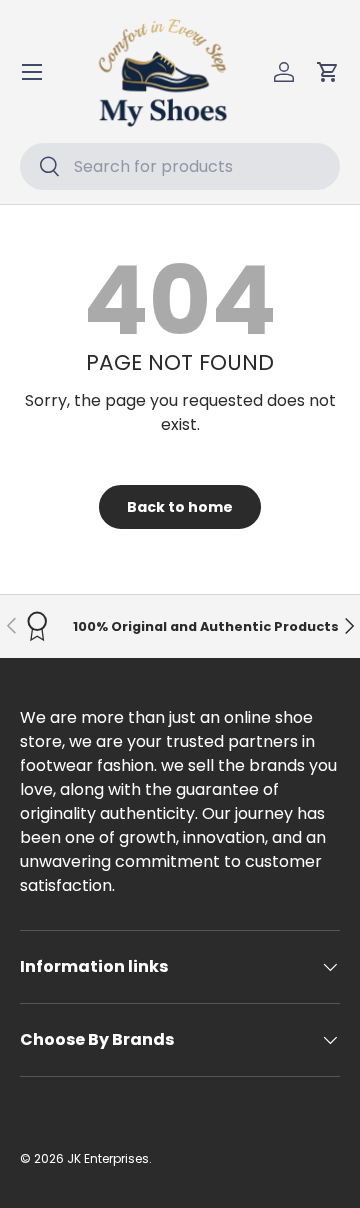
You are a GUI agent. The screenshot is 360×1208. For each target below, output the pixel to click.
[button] (328, 72)
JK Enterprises (108, 1158)
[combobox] (180, 166)
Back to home (180, 507)
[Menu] (32, 72)
